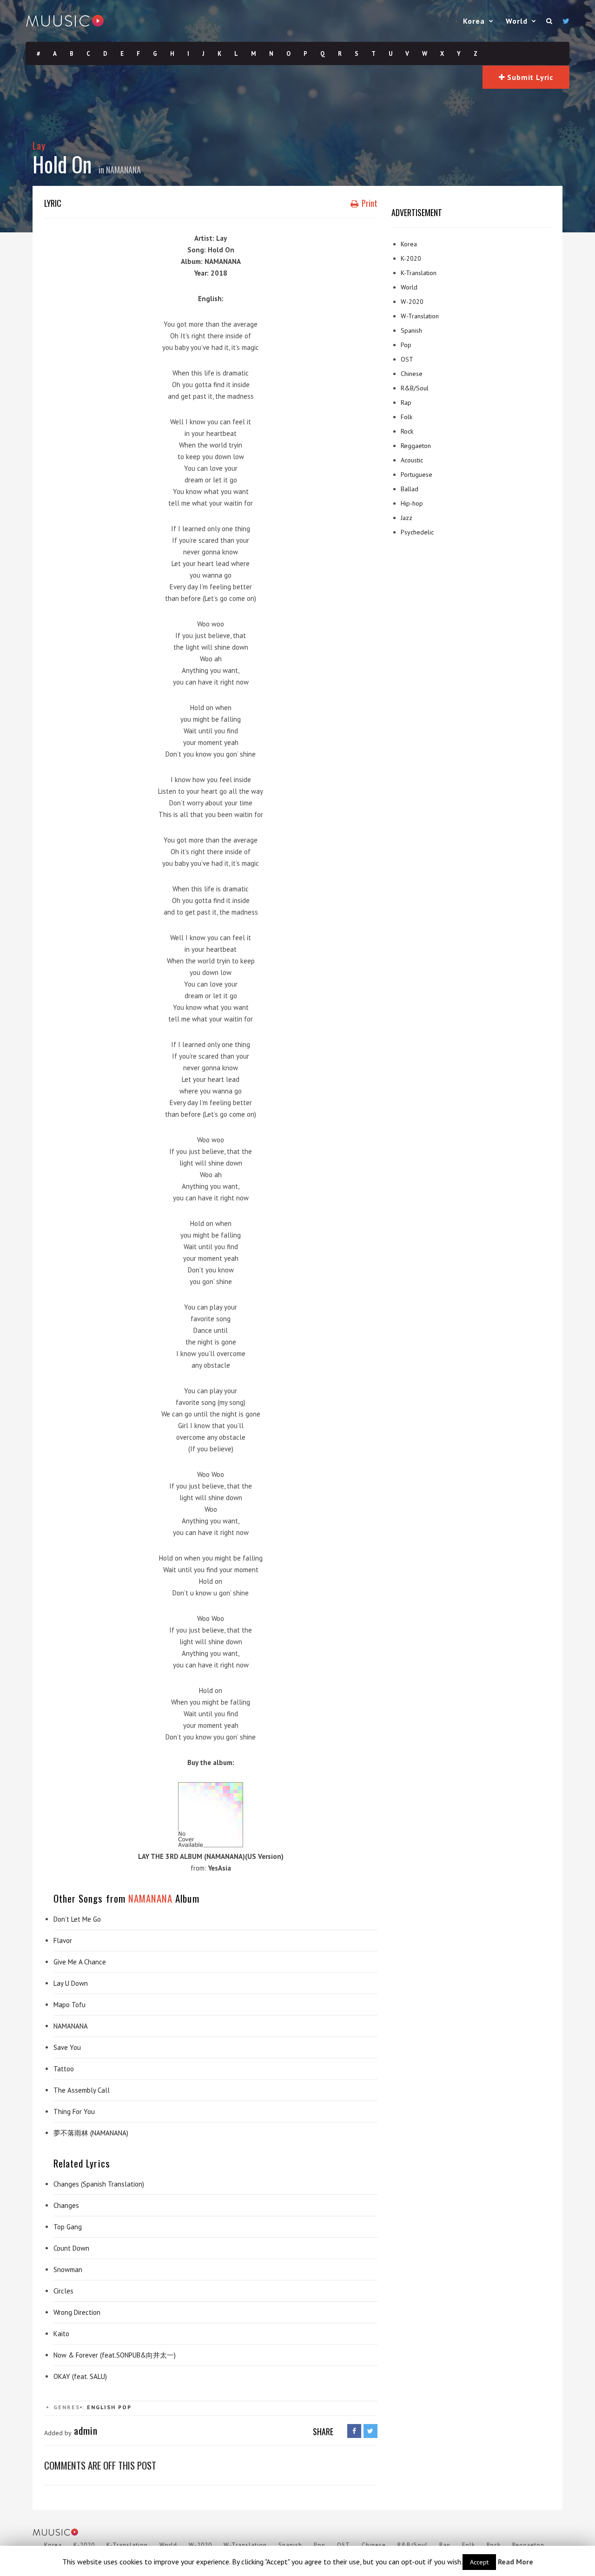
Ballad (410, 489)
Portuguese (416, 474)
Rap (406, 402)
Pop (125, 2407)
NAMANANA (123, 170)
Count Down (71, 2248)
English (101, 2407)
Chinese (412, 374)
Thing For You (74, 2112)
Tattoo (64, 2069)
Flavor (63, 1940)
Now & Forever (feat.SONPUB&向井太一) (115, 2355)
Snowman (68, 2270)
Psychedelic (417, 532)
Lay (39, 145)
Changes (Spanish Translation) (99, 2184)
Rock (407, 431)
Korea (474, 21)
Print (369, 203)
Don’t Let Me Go (77, 1919)
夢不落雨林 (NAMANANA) (91, 2133)
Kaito (61, 2334)
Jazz (407, 518)
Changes (66, 2205)
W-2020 (412, 302)
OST (407, 359)
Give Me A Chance (80, 1962)
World (517, 21)
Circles (63, 2291)
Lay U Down (71, 1983)
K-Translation (419, 273)
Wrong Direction (77, 2312)
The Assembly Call (82, 2090)
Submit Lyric (529, 77)
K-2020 (411, 258)
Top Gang (68, 2227)
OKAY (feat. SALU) (80, 2376)
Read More (516, 2562)
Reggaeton (416, 446)
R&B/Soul (415, 388)
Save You (67, 2047)
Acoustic (412, 460)
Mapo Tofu (69, 2005)
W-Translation (420, 316)
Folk (407, 417)
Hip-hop (412, 503)
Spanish (411, 330)
